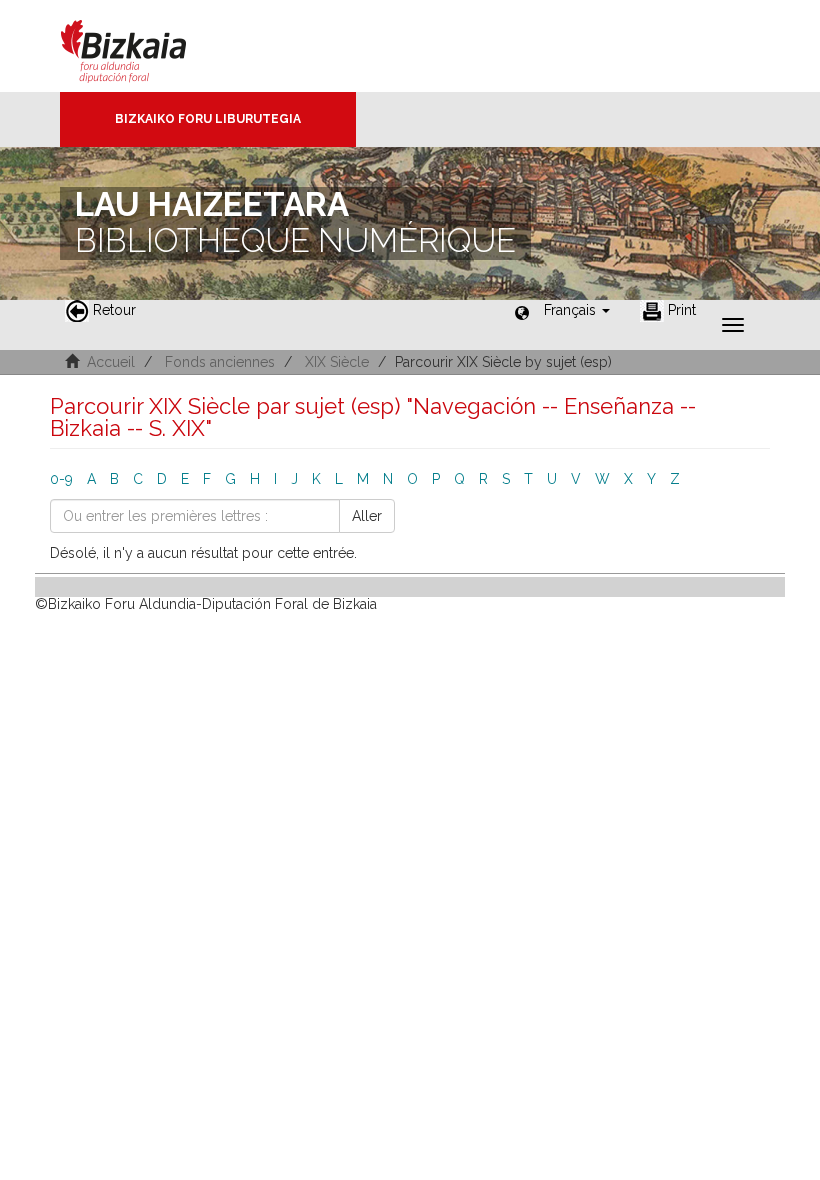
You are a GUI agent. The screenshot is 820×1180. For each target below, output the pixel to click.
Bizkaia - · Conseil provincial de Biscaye (144, 46)
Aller (367, 516)
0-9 (61, 479)
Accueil (111, 362)
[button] (577, 310)
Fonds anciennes (220, 362)
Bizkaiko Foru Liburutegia (208, 119)
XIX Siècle (337, 362)
